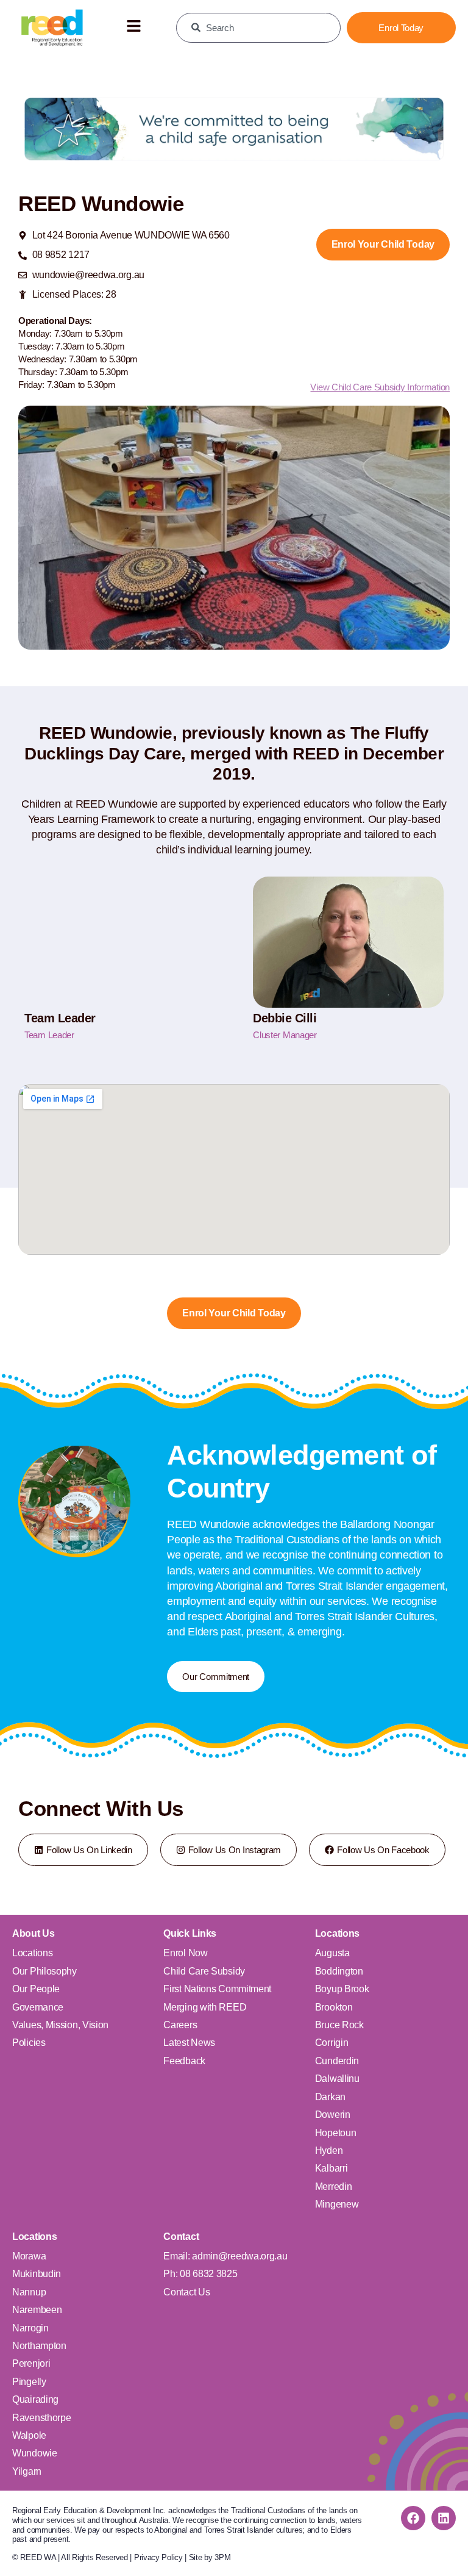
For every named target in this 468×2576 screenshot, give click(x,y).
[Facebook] (413, 2518)
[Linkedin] (444, 2518)
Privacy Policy (158, 2557)
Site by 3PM (210, 2557)
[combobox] (258, 28)
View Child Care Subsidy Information (380, 387)
